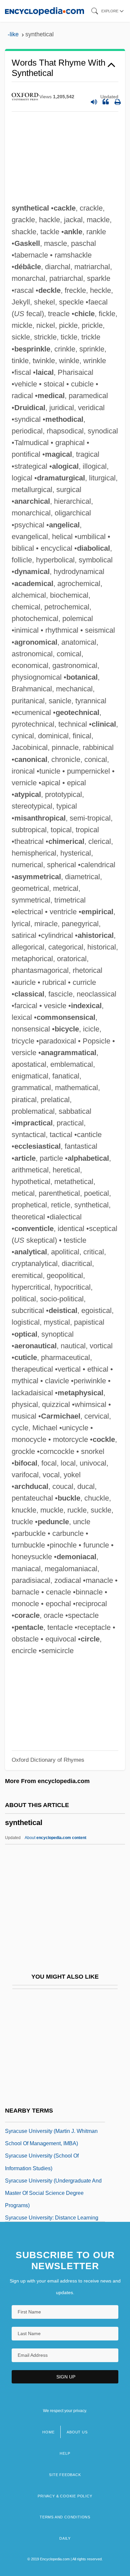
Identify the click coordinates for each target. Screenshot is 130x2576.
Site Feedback (65, 2475)
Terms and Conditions (65, 2517)
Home (48, 2432)
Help (65, 2453)
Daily (65, 2538)
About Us (77, 2432)
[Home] (44, 11)
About (55, 1838)
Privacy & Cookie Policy (65, 2496)
